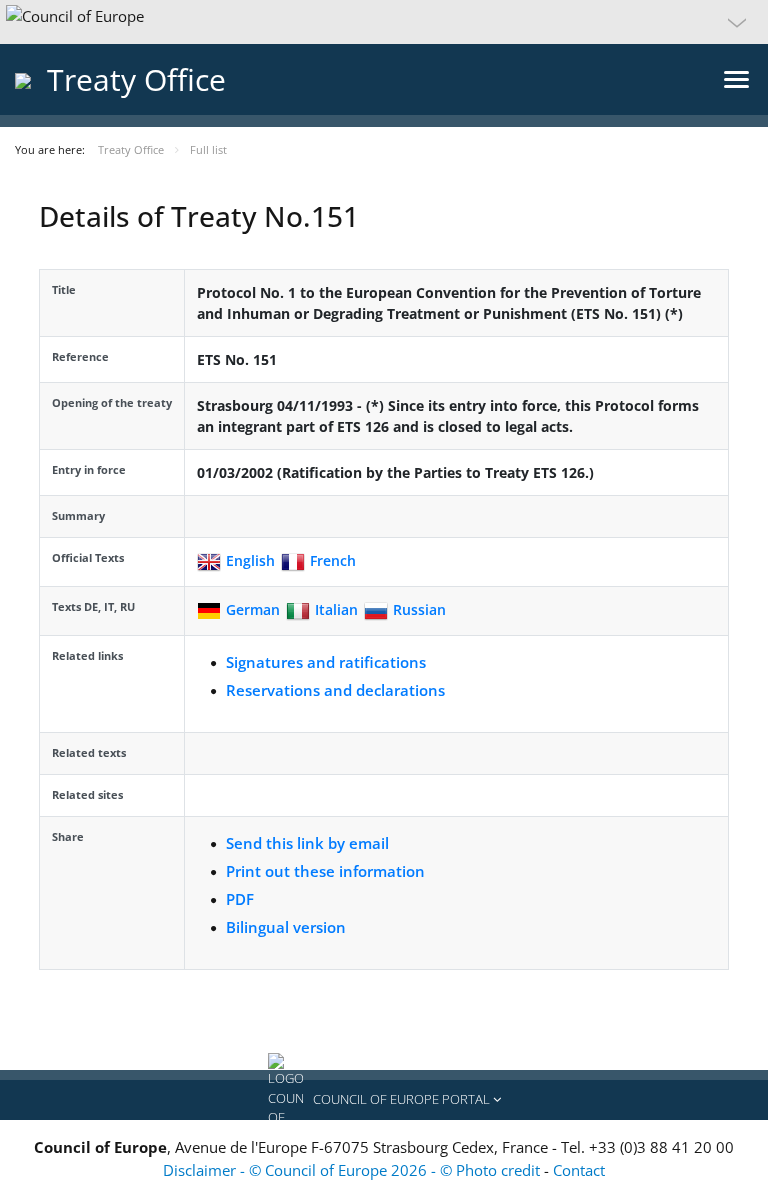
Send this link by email (307, 843)
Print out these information (325, 871)
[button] (384, 22)
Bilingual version (286, 927)
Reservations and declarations (335, 690)
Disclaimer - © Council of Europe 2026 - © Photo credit (353, 1170)
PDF (240, 899)
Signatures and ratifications (326, 662)
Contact (579, 1170)
